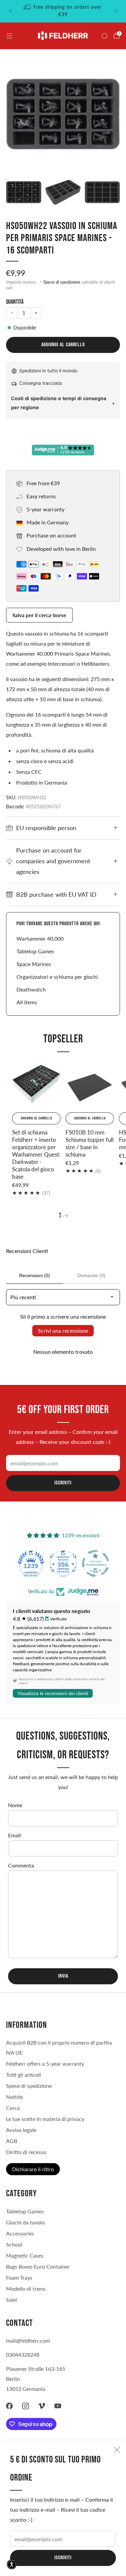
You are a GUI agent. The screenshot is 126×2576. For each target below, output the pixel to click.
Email (14, 1835)
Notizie (14, 2097)
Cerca (13, 2108)
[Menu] (9, 36)
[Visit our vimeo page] (42, 2406)
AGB (12, 2141)
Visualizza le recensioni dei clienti (53, 1693)
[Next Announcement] (116, 11)
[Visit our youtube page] (58, 2406)
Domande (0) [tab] (91, 1275)
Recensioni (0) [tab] (35, 1275)
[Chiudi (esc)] (117, 2450)
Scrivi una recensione (63, 1331)
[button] (12, 2564)
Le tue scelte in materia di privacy (45, 2119)
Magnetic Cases (25, 2255)
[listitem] (63, 11)
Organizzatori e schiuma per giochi (57, 977)
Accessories (20, 2233)
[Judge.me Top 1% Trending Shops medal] (95, 1563)
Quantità (15, 302)
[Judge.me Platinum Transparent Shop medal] (63, 1563)
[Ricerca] (104, 36)
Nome (15, 1805)
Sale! (12, 2300)
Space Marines (34, 964)
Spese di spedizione (62, 282)
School (14, 2244)
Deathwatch (31, 989)
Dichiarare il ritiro (33, 2169)
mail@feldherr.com (28, 2340)
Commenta (21, 1865)
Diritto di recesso (26, 2152)
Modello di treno (26, 2289)
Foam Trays (19, 2277)
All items (27, 1002)
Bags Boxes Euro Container (38, 2266)
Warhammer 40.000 (40, 938)
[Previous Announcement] (10, 11)
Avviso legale (21, 2130)
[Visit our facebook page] (9, 2406)
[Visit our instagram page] (26, 2406)
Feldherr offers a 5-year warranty (45, 2064)
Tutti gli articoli (24, 2075)
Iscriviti (63, 2558)
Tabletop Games (35, 951)
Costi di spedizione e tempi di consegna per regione (59, 403)
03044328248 (23, 2354)
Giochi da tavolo (25, 2222)
